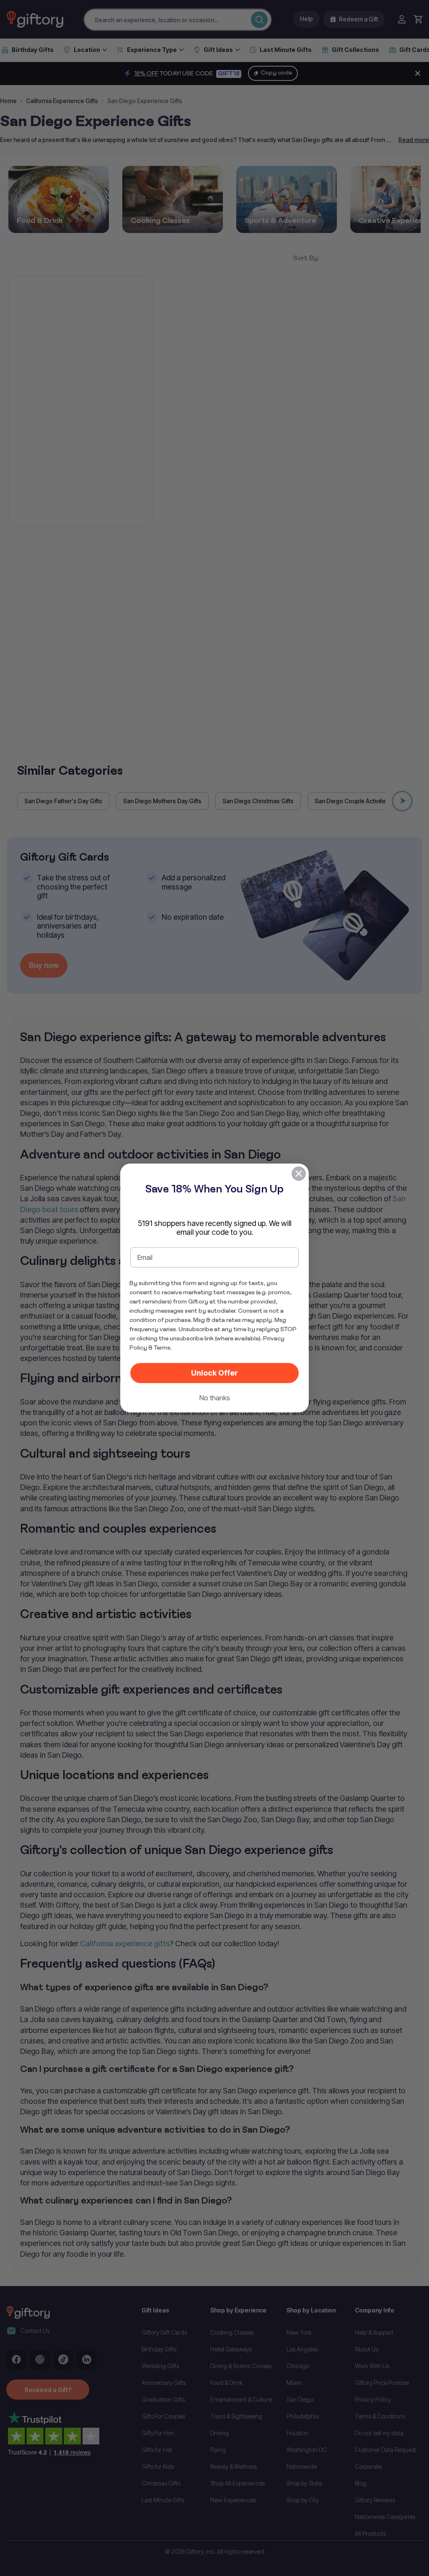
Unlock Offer (214, 1373)
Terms (162, 1347)
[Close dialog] (299, 1174)
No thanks (215, 1398)
